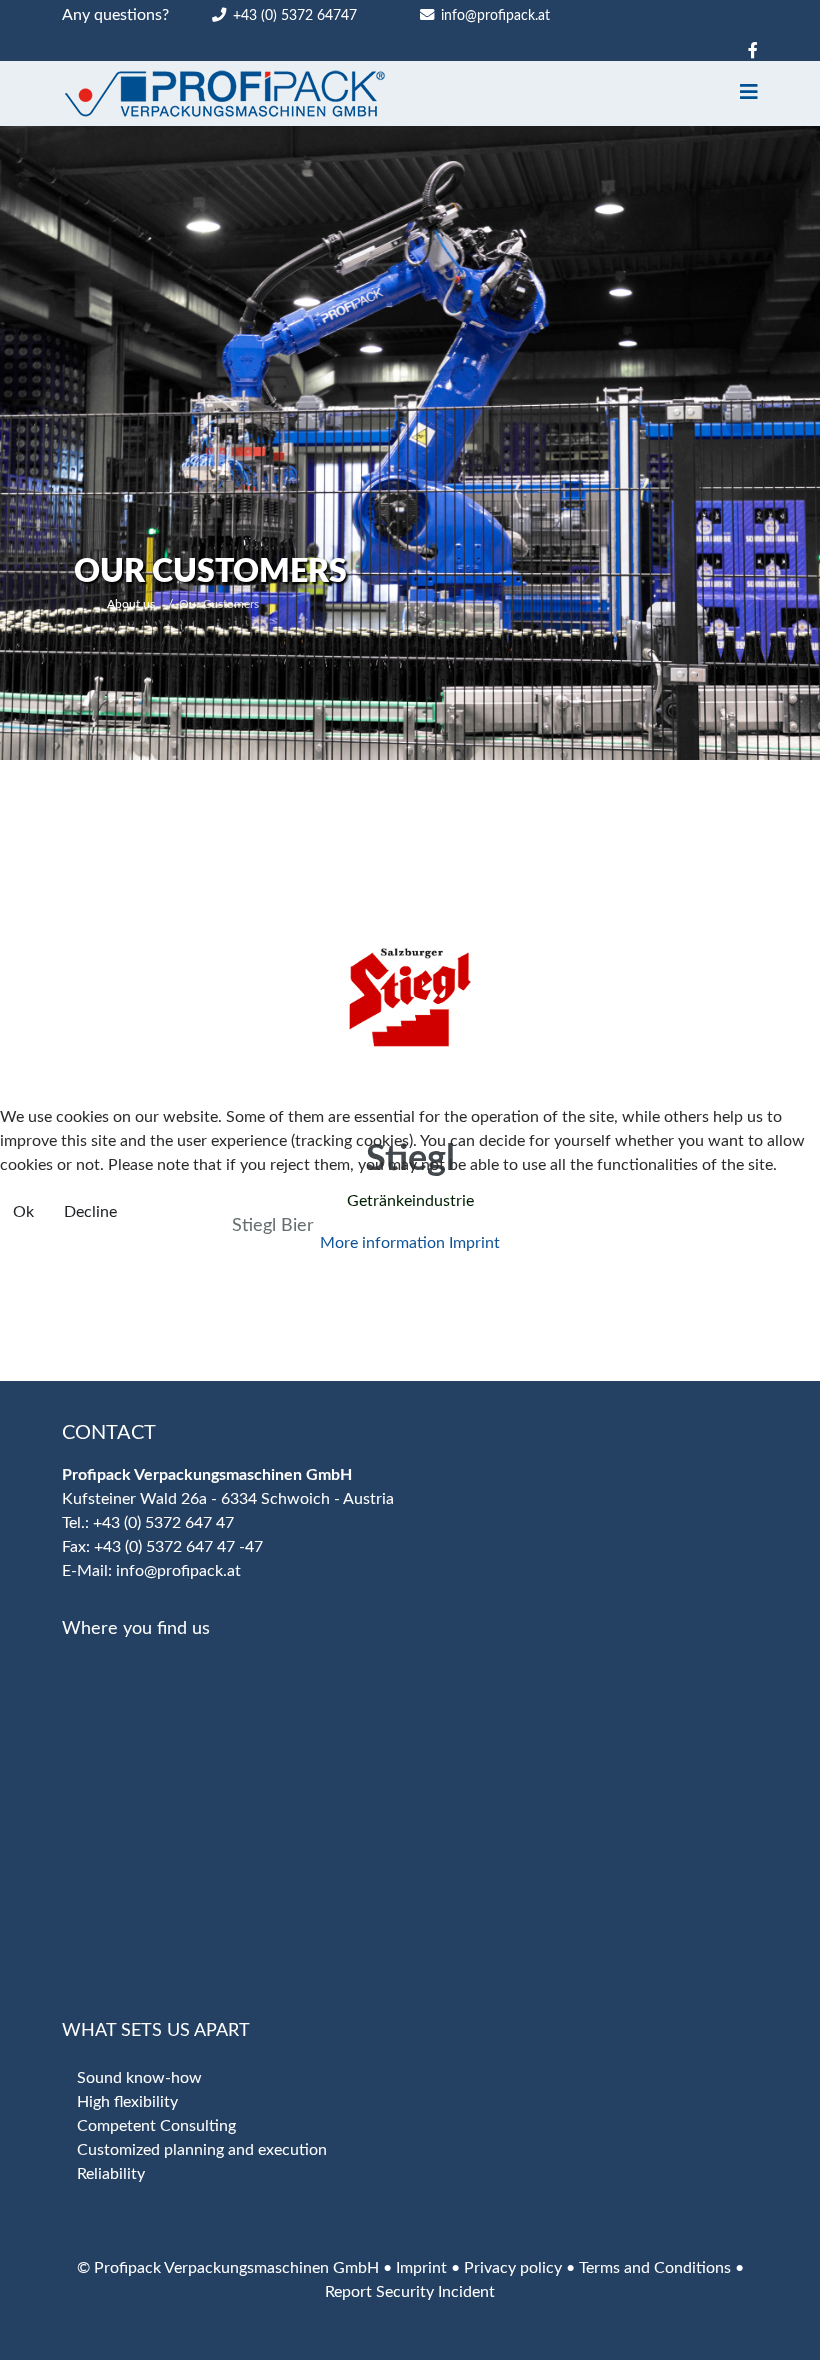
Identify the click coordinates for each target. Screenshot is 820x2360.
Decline (90, 1212)
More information (382, 1243)
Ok (23, 1212)
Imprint (474, 1243)
